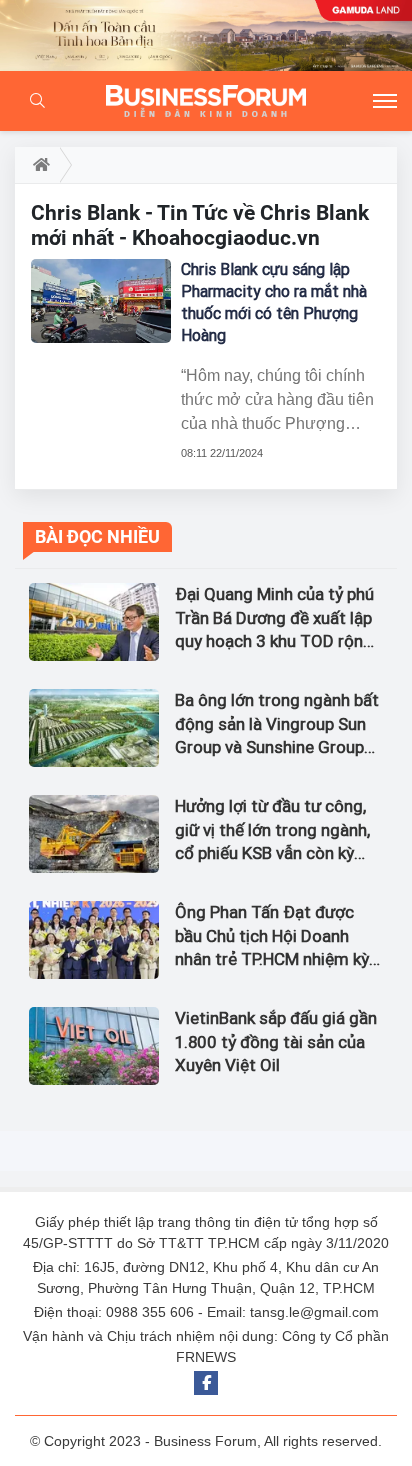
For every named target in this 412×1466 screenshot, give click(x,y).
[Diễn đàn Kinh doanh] (206, 101)
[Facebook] (206, 1383)
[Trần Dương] (206, 35)
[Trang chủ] (37, 165)
